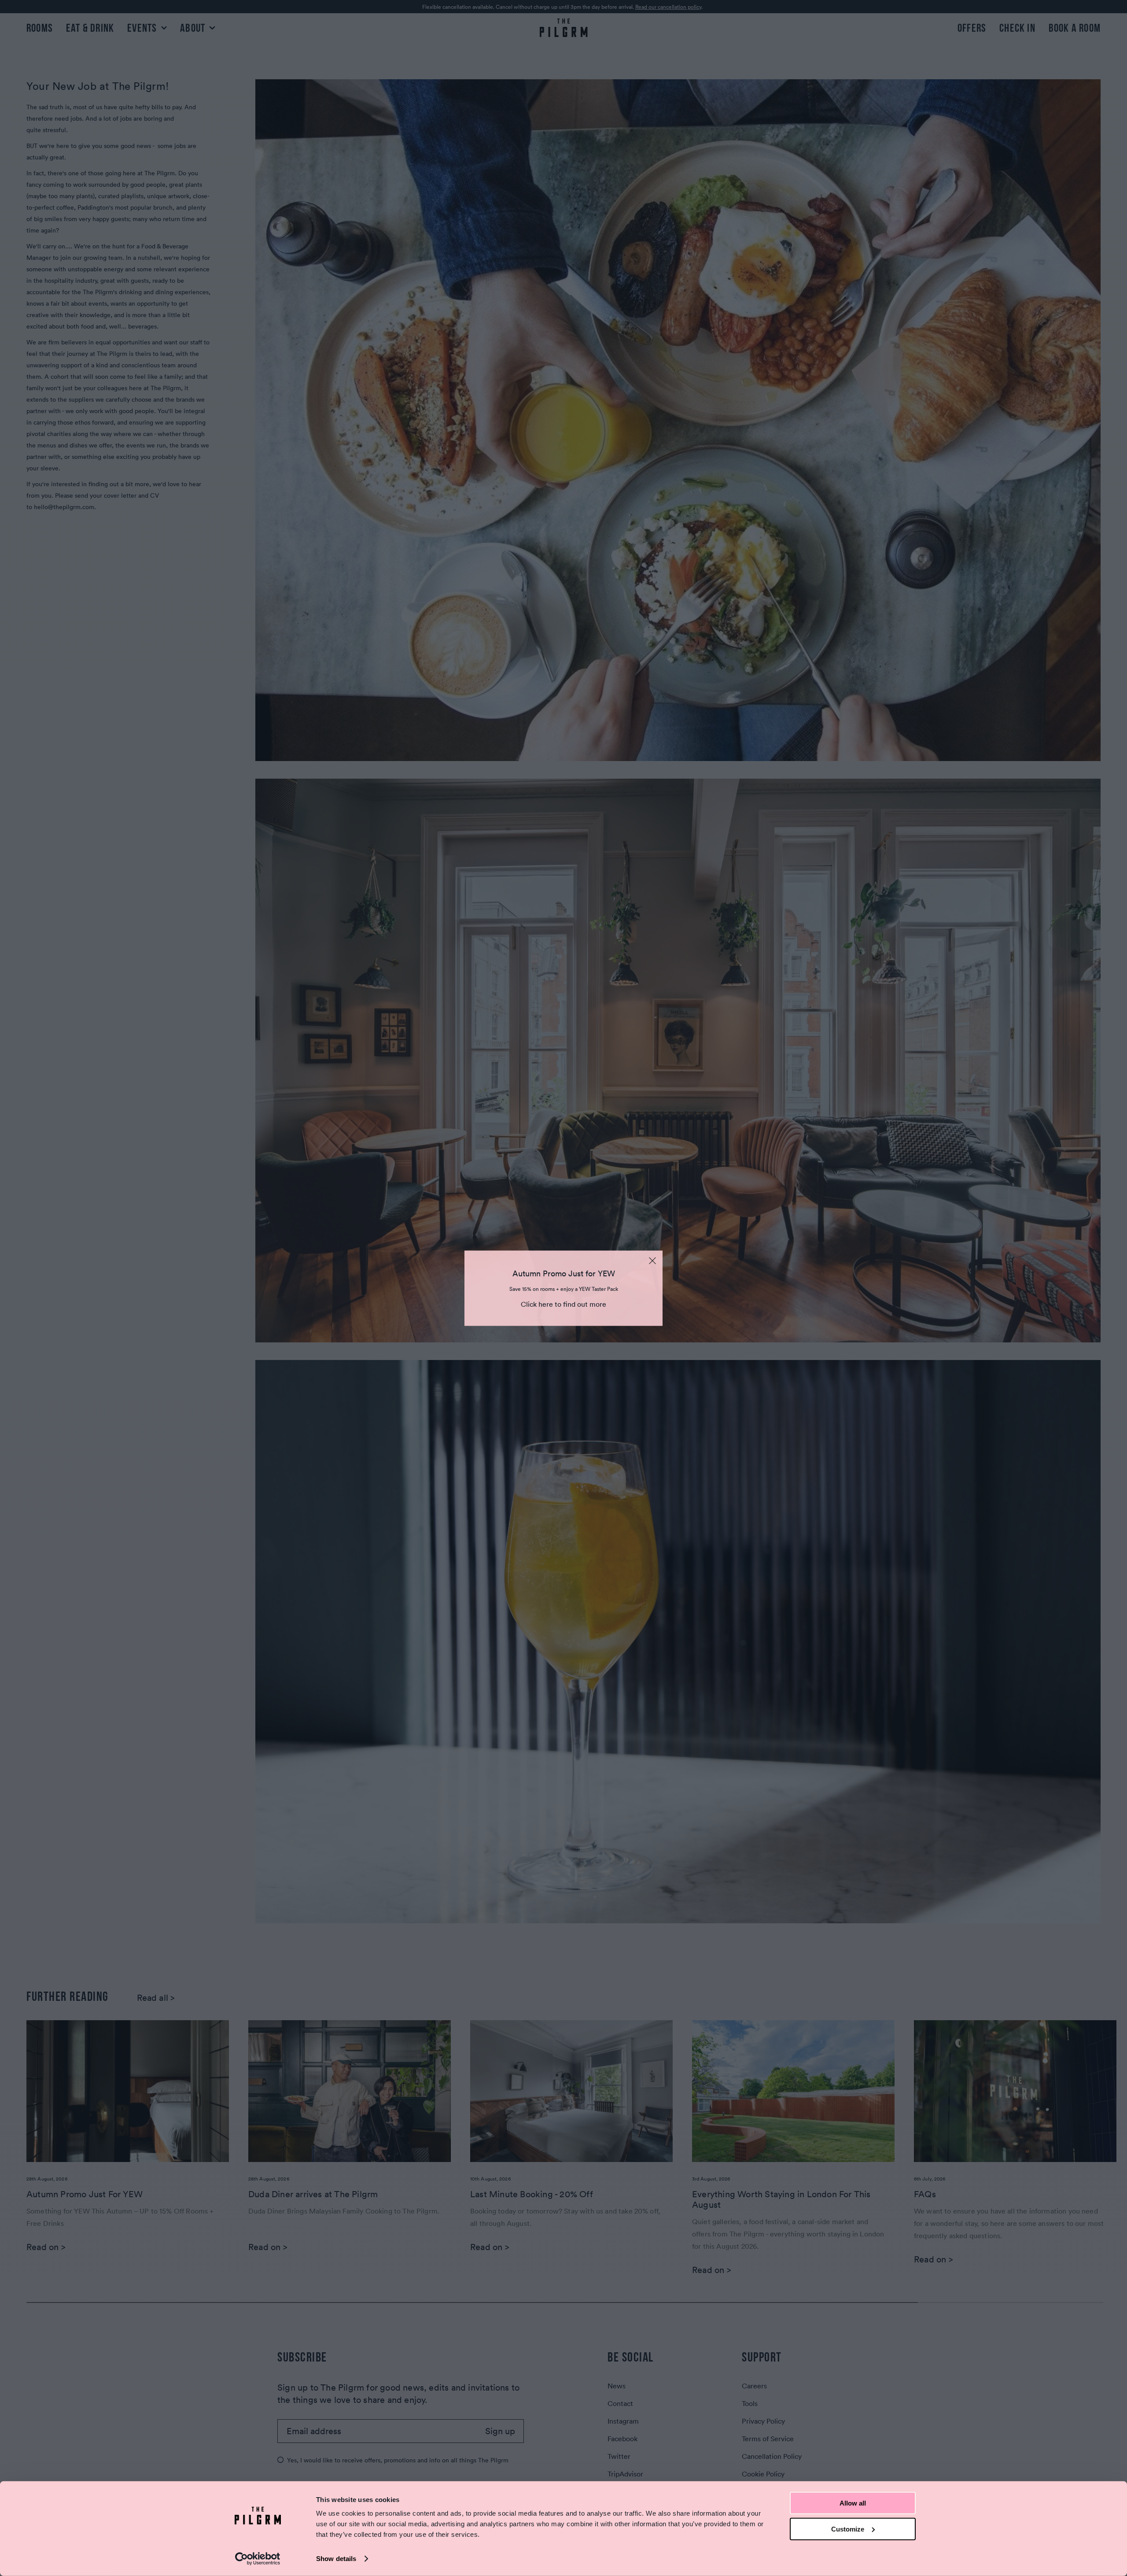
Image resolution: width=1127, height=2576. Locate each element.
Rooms (40, 28)
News (617, 2386)
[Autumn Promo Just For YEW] (128, 2091)
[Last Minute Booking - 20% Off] (571, 2091)
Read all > (156, 1998)
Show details (336, 2559)
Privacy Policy (763, 2421)
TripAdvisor (625, 2474)
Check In (1017, 28)
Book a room (1075, 28)
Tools (750, 2403)
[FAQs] (1015, 2091)
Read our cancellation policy (668, 7)
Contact (620, 2403)
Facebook (622, 2439)
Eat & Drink (90, 28)
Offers (972, 28)
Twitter (619, 2456)
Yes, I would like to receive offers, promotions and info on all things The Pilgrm (398, 2460)
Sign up (500, 2431)
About (194, 28)
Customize (848, 2529)
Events (143, 28)
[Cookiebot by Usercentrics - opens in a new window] (258, 2559)
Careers (754, 2386)
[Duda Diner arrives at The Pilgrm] (350, 2091)
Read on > (46, 2247)
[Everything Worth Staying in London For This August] (793, 2091)
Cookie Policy (763, 2474)
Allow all (853, 2503)
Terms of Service (768, 2439)
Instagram (623, 2421)
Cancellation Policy (772, 2456)
